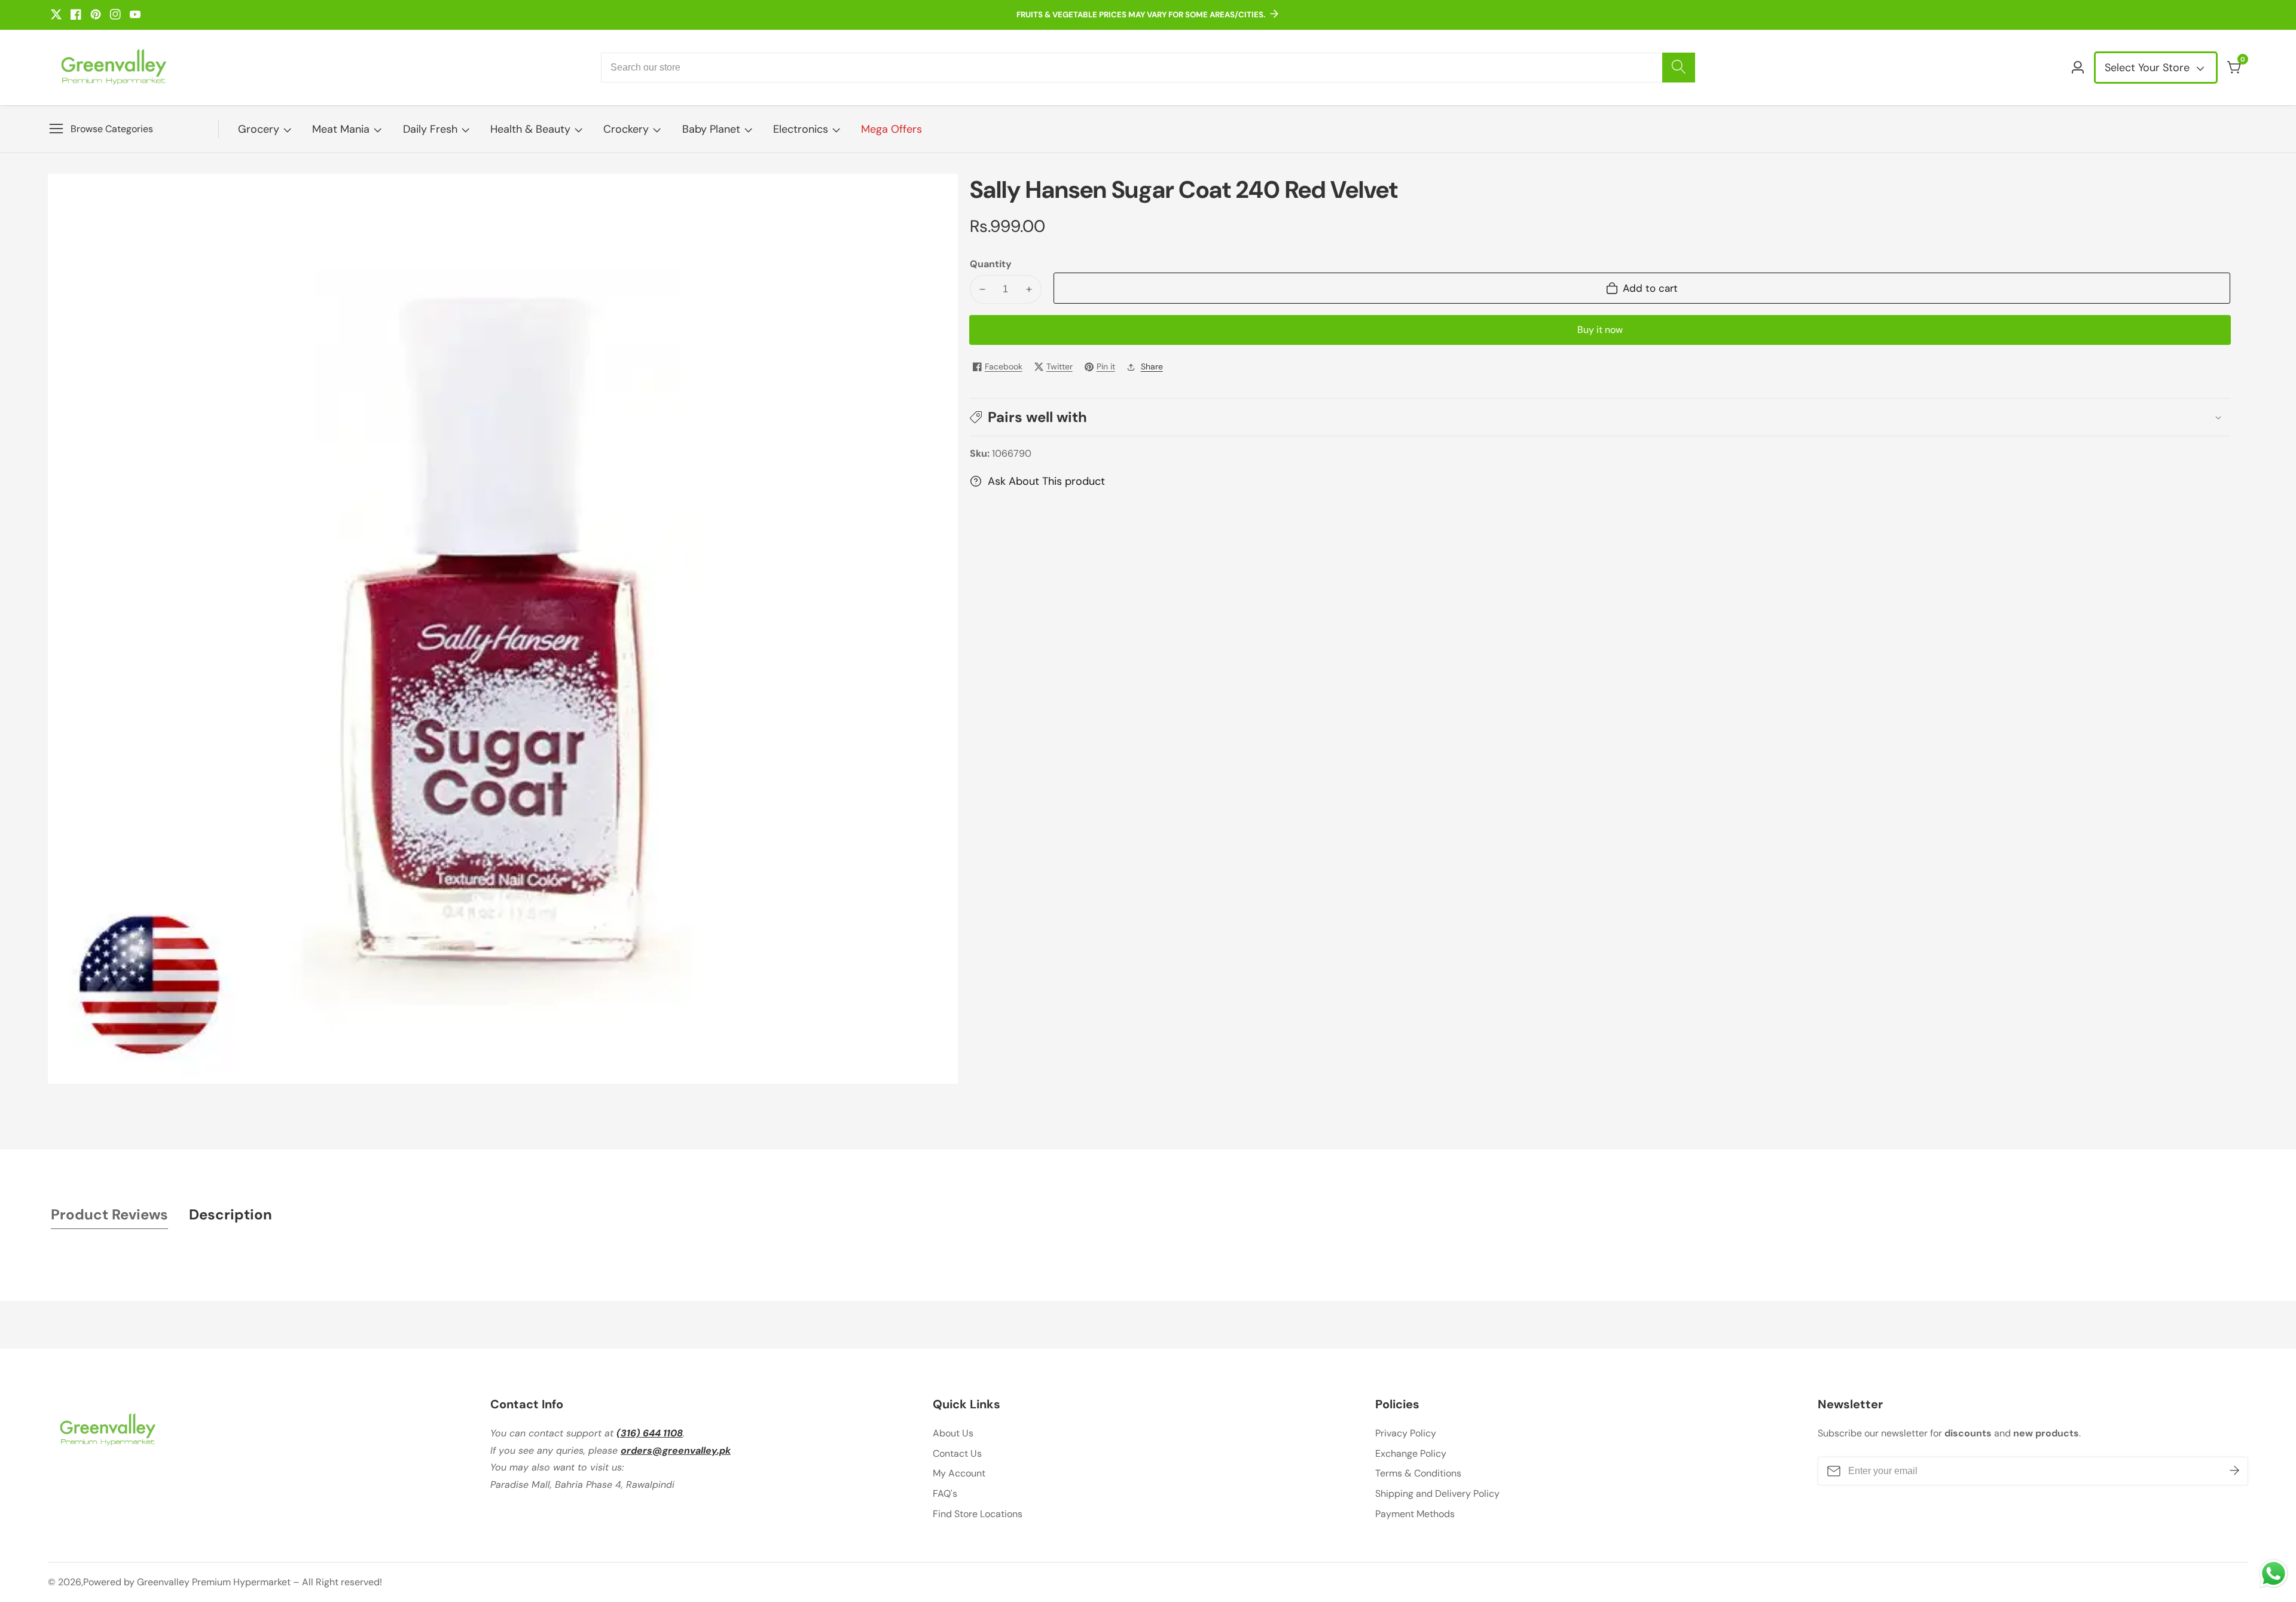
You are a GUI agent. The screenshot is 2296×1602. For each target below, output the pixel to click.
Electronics (801, 129)
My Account (959, 1473)
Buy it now (1600, 330)
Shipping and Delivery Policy (1437, 1494)
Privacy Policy (1406, 1433)
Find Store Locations (978, 1514)
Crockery (626, 129)
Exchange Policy (1411, 1453)
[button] (1600, 417)
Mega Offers (891, 129)
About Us (953, 1433)
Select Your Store (2149, 68)
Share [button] (1152, 366)
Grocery (259, 129)
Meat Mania (341, 129)
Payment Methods (1415, 1514)
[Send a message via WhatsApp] (2274, 1574)
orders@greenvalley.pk (676, 1450)
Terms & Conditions (1418, 1473)
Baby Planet (711, 129)
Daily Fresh (430, 129)
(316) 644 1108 (650, 1433)
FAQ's (945, 1494)
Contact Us (957, 1453)
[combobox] (1148, 68)
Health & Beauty (530, 129)
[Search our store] (1679, 68)
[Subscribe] (2234, 1470)
